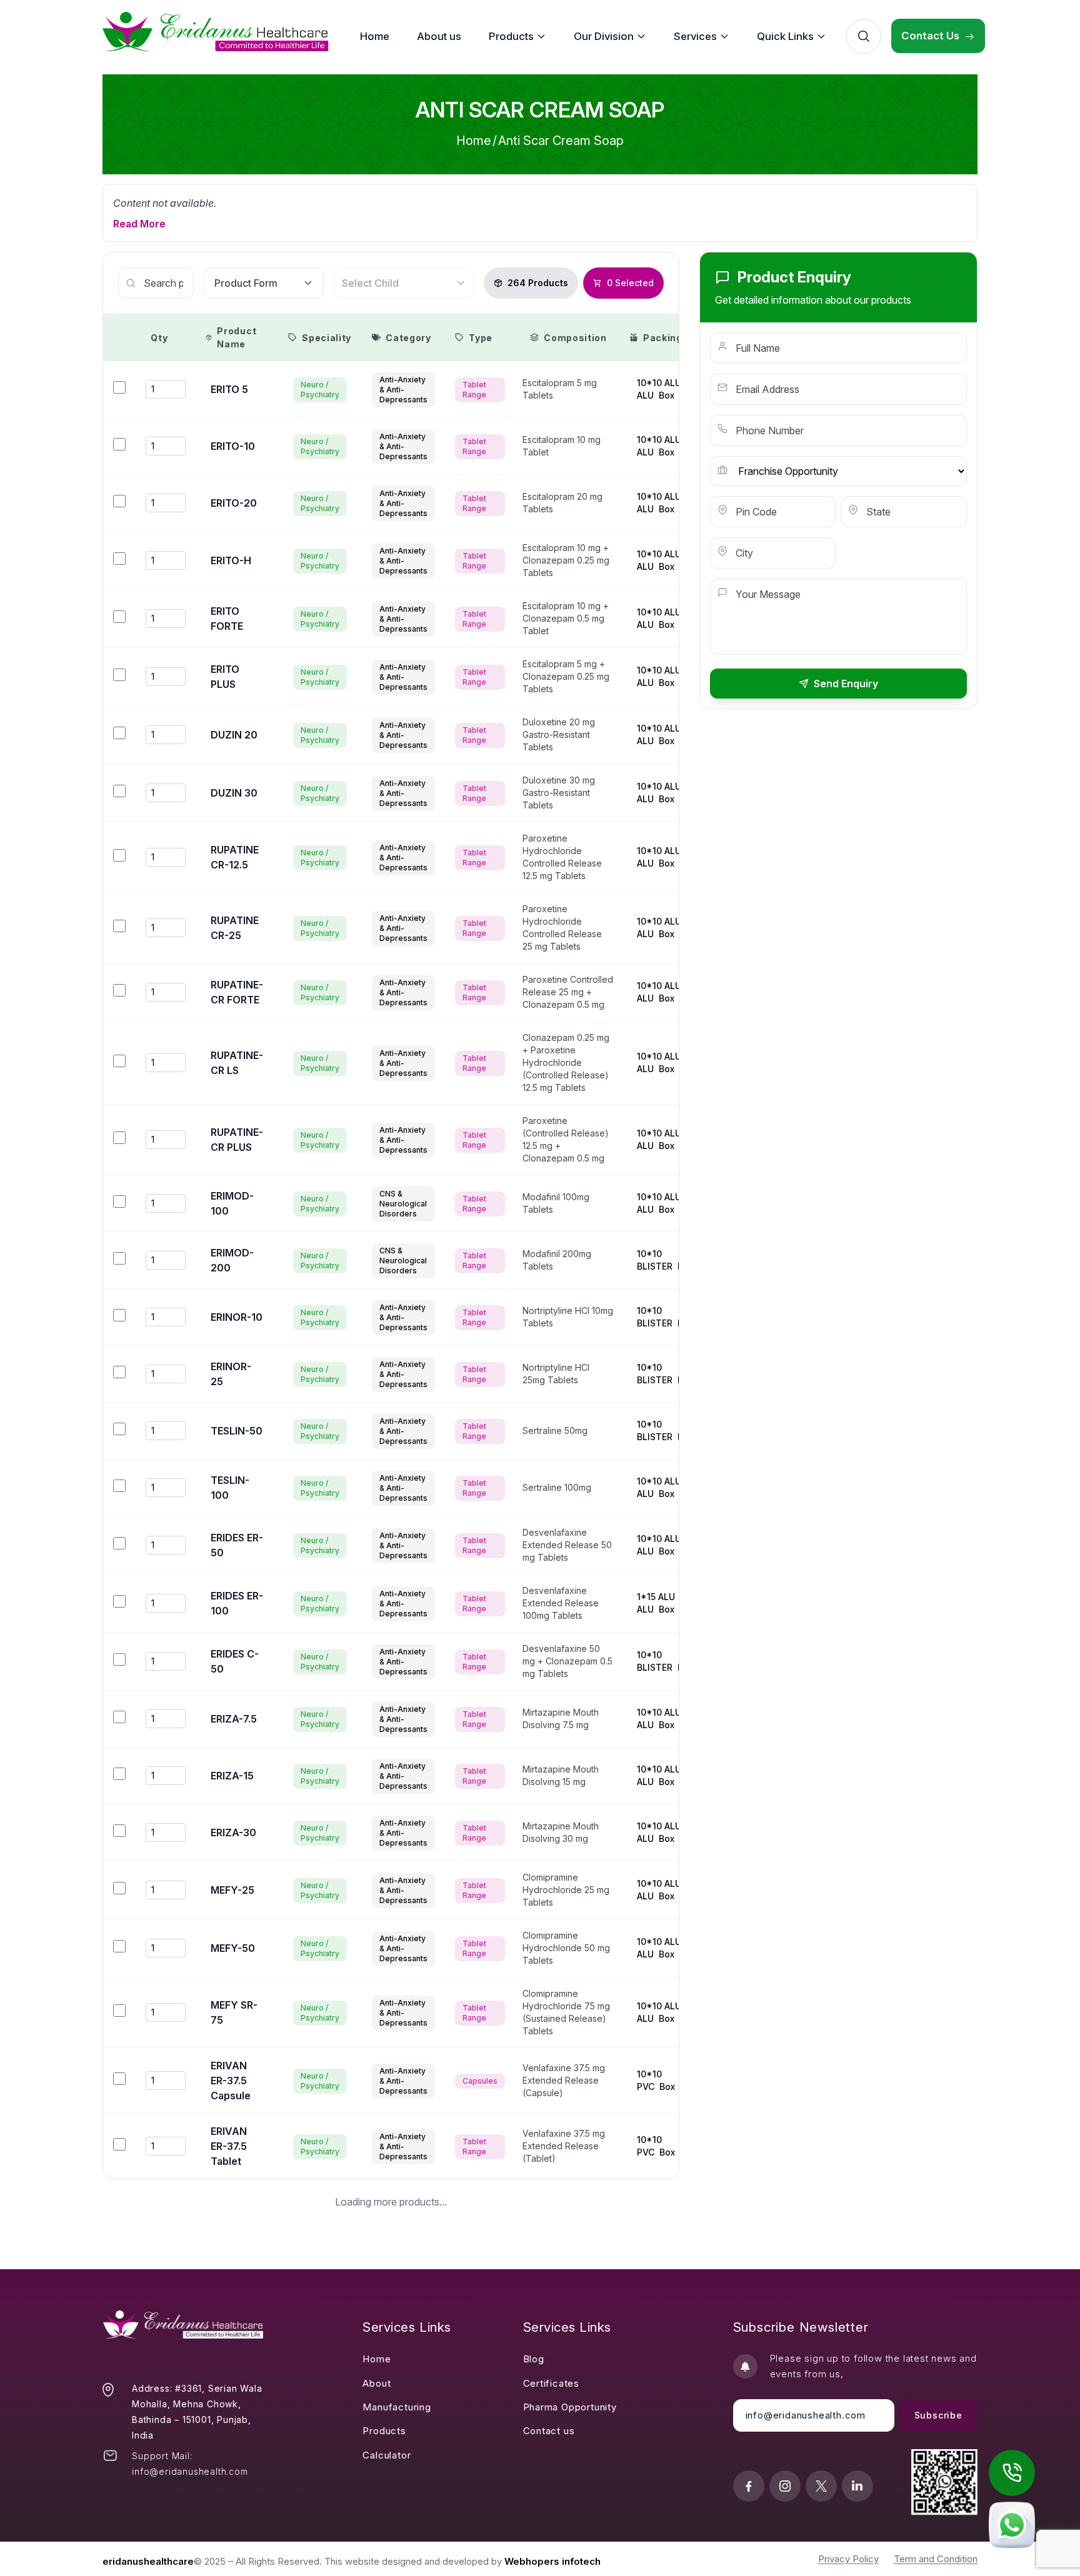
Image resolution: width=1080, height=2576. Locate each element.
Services (695, 36)
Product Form (246, 283)
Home (474, 141)
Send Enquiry (846, 684)
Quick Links (785, 36)
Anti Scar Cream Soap (561, 141)
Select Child (370, 283)
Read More (139, 224)
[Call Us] (1012, 2473)
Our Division (604, 36)
